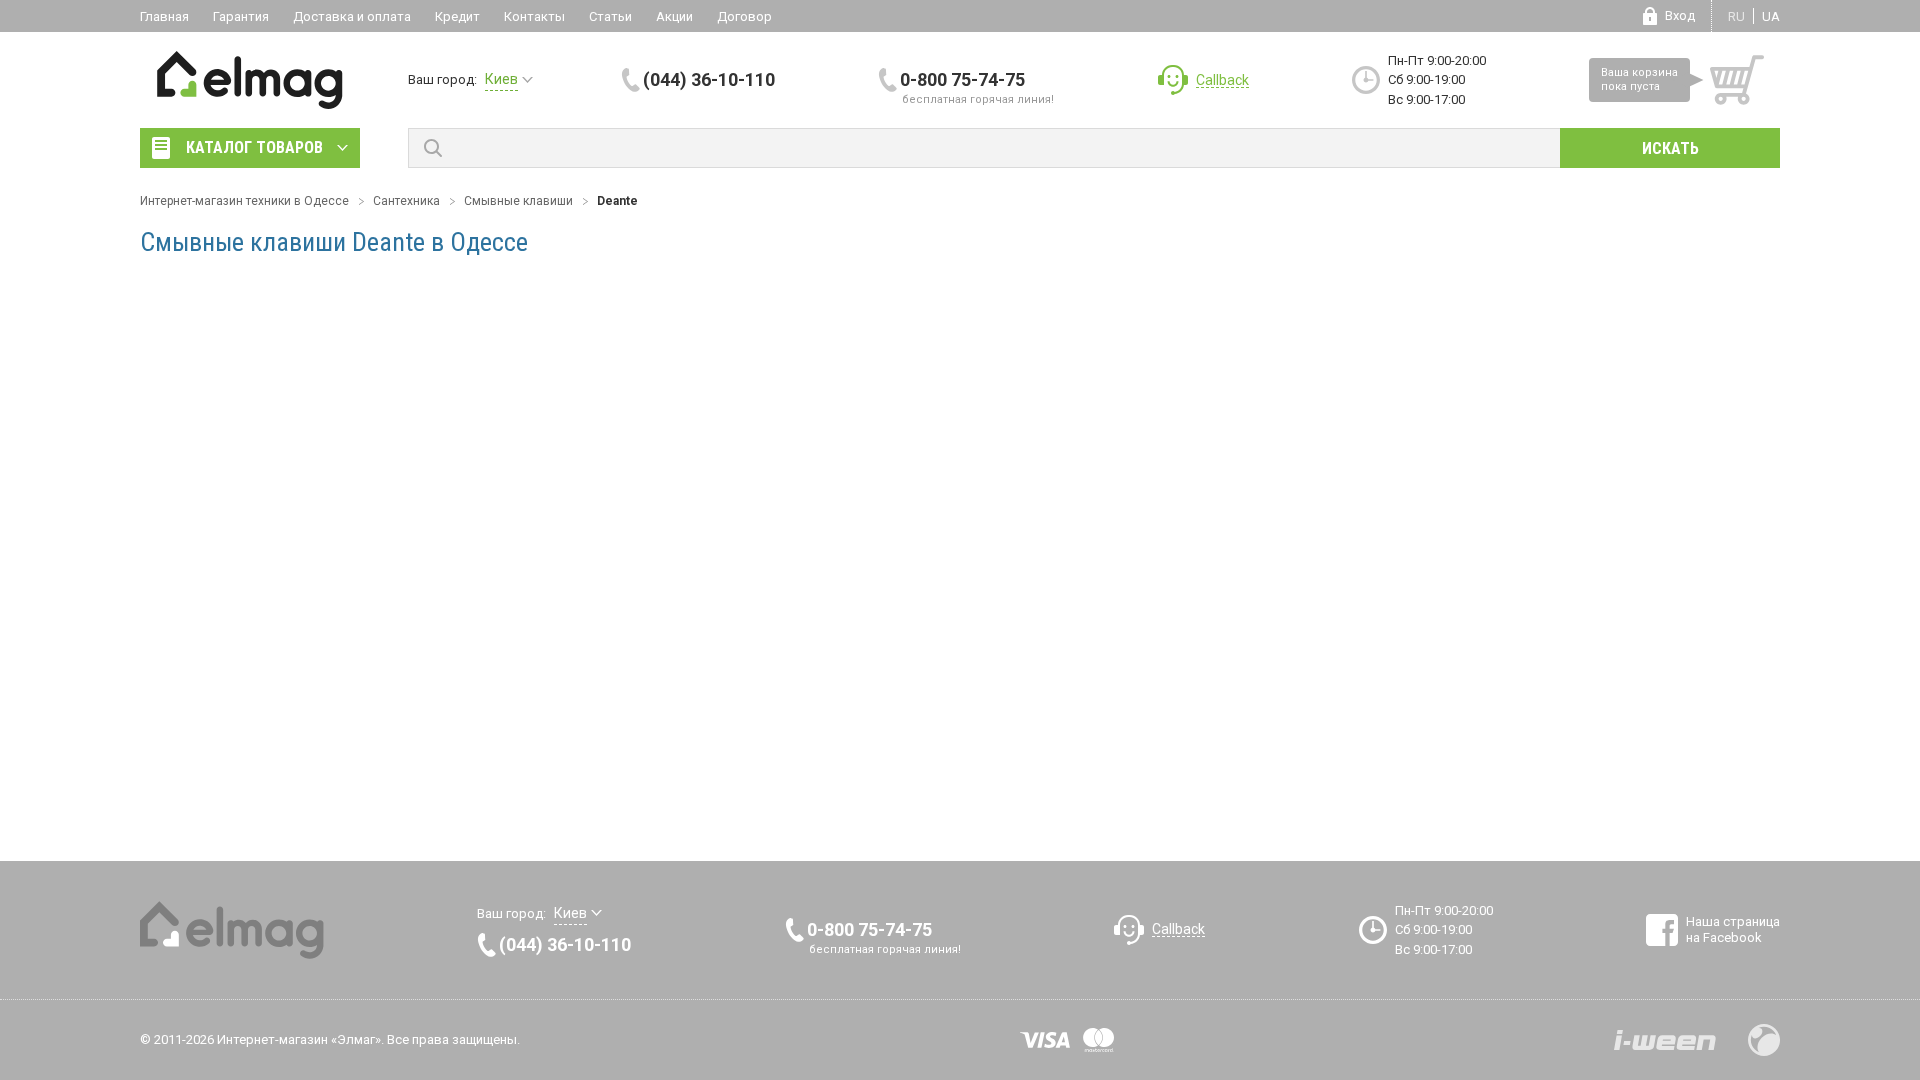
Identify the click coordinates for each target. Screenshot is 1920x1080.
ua (1771, 16)
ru (1736, 16)
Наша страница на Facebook (1733, 929)
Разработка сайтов (1665, 1040)
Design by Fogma (1764, 1040)
